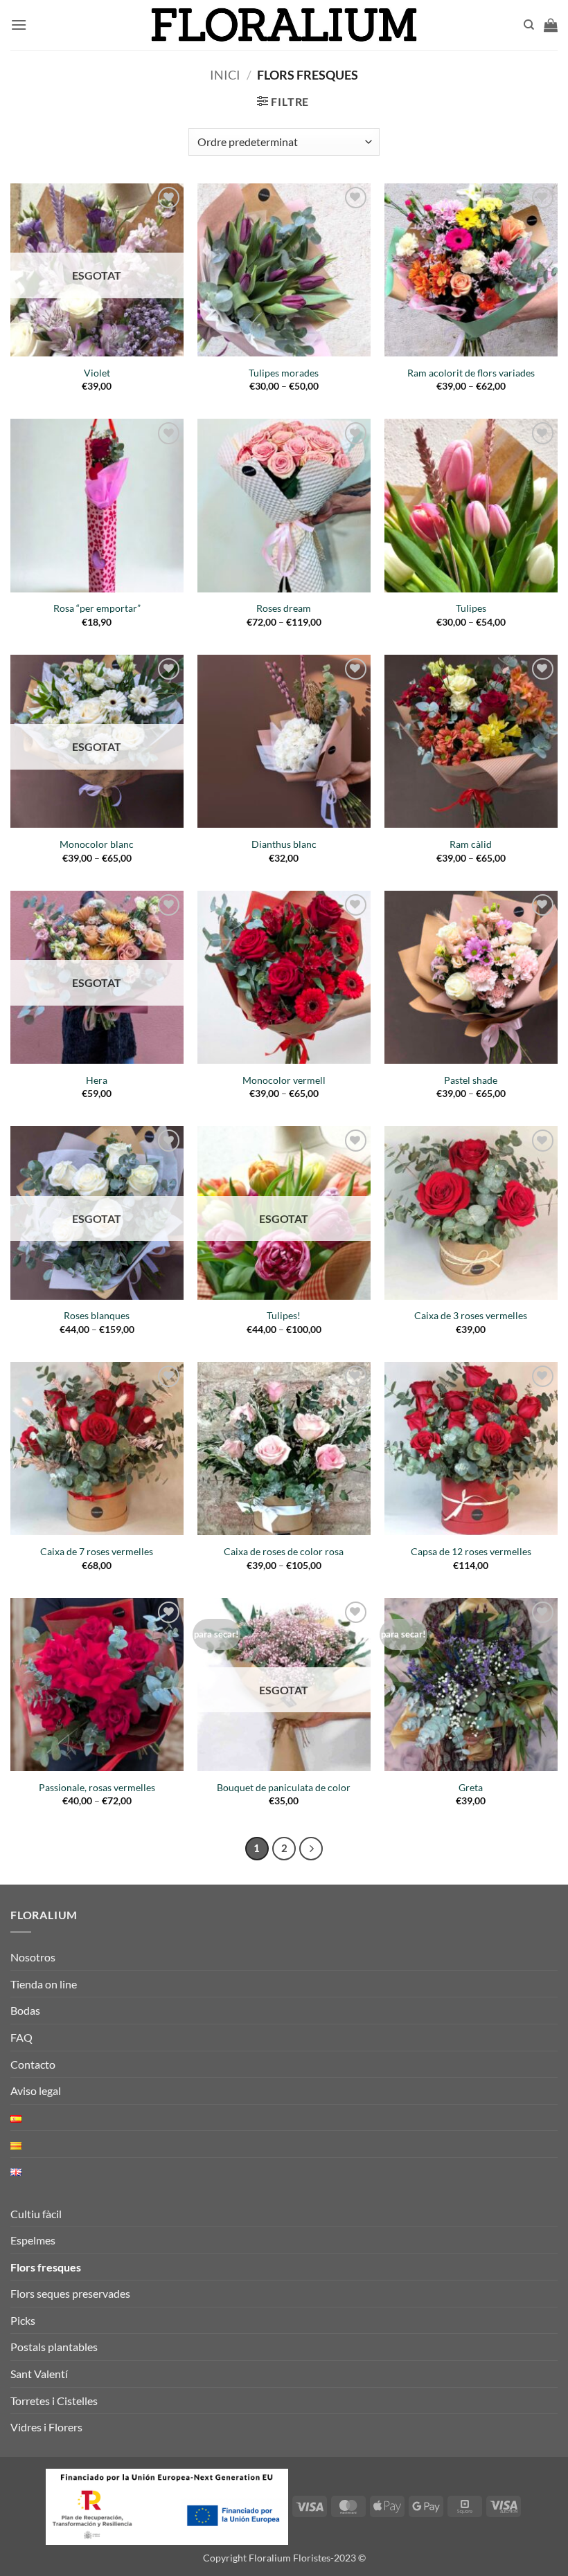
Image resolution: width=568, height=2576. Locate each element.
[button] (19, 25)
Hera (97, 1080)
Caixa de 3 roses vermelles (471, 1315)
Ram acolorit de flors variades (471, 373)
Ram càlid (471, 844)
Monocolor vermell (284, 1080)
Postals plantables (54, 2347)
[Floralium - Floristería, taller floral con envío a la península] (284, 25)
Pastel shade (471, 1080)
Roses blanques (97, 1315)
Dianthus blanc (284, 844)
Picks (23, 2320)
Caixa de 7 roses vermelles (97, 1551)
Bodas (25, 2010)
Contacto (33, 2064)
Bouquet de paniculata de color (284, 1787)
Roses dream (284, 608)
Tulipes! (284, 1315)
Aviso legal (36, 2090)
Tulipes (471, 608)
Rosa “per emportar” (97, 608)
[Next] (311, 1849)
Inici (225, 75)
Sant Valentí (39, 2374)
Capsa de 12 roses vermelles (471, 1551)
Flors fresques (46, 2267)
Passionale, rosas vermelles (97, 1787)
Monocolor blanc (97, 844)
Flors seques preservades (70, 2293)
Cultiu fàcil (36, 2214)
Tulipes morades (284, 373)
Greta (471, 1787)
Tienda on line (44, 1984)
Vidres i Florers (46, 2427)
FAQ (21, 2037)
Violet (97, 373)
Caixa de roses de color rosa (284, 1551)
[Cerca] (529, 25)
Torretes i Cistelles (54, 2401)
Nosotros (33, 1957)
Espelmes (33, 2240)
